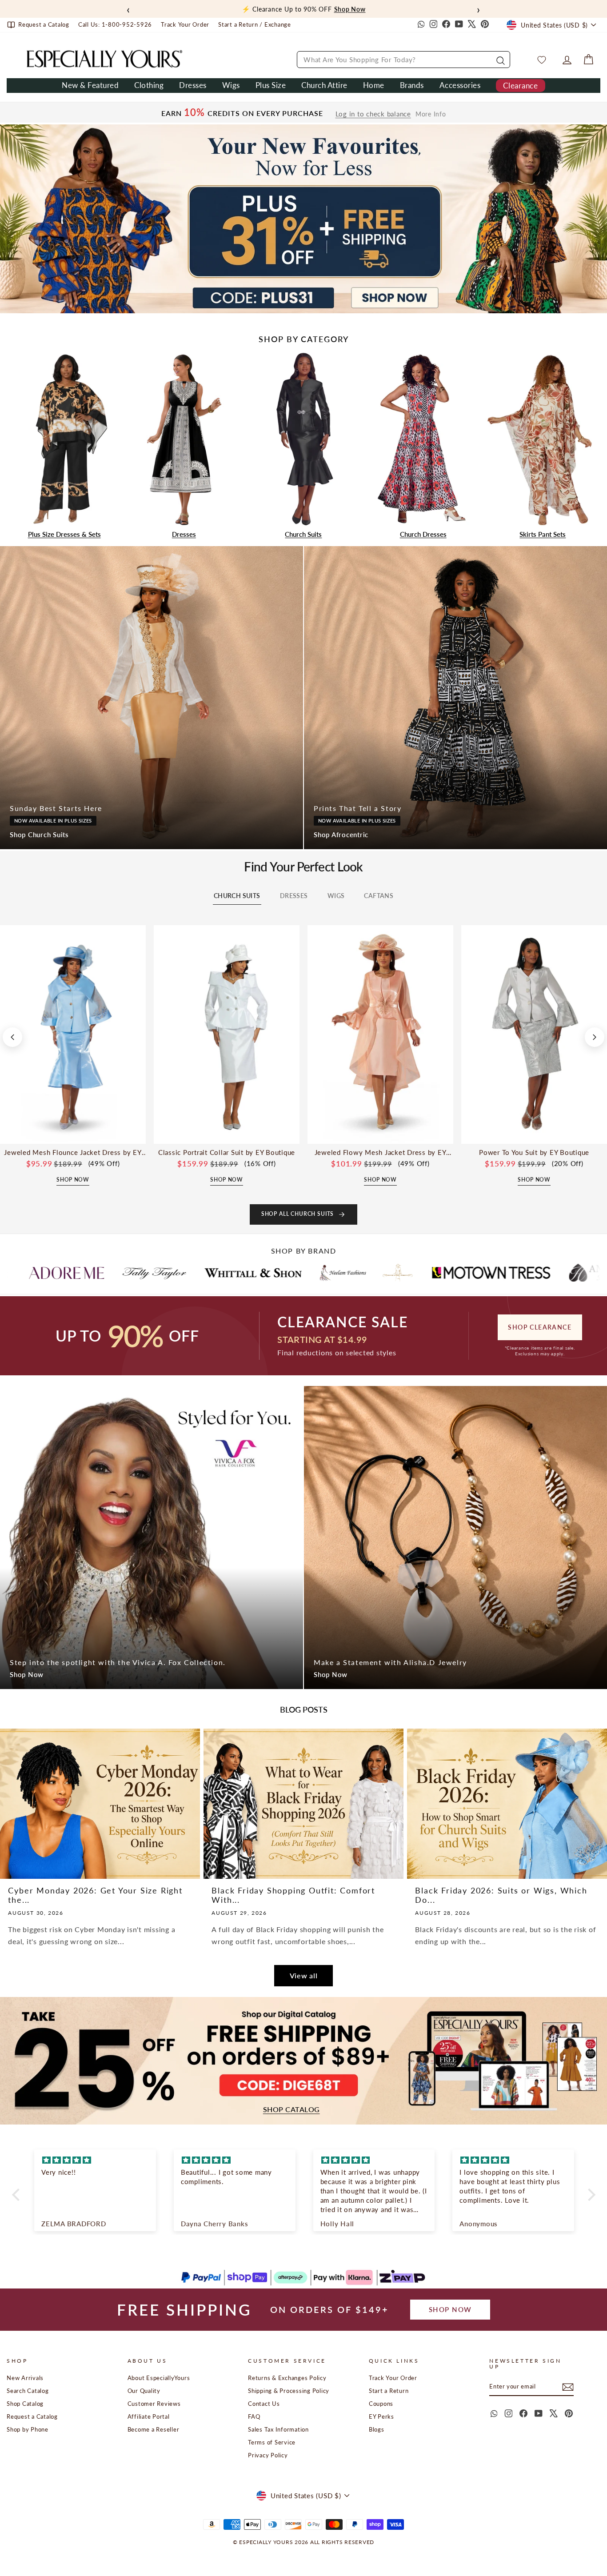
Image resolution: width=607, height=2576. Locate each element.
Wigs (231, 85)
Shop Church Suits (39, 835)
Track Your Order (393, 2378)
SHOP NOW (450, 2309)
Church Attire (324, 85)
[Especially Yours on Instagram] (433, 25)
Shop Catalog (25, 2404)
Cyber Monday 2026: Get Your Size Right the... (95, 1895)
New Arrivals (25, 2378)
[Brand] (75, 1273)
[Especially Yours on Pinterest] (485, 25)
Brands (412, 85)
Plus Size (271, 85)
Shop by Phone (28, 2429)
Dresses (193, 85)
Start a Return (389, 2391)
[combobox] (403, 60)
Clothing (149, 85)
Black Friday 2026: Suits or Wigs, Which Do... (501, 1895)
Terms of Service (272, 2442)
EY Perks (381, 2416)
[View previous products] (12, 1037)
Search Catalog (28, 2391)
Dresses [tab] (294, 896)
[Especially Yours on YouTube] (459, 25)
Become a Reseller (154, 2429)
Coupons (381, 2404)
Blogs (377, 2429)
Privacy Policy (268, 2455)
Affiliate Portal (149, 2416)
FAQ (254, 2416)
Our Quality (144, 2391)
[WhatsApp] (420, 25)
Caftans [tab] (379, 896)
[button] (18, 2195)
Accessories (460, 85)
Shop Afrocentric (341, 835)
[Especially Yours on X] (472, 25)
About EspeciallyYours (159, 2378)
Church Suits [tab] (237, 896)
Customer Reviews (154, 2404)
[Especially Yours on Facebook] (446, 25)
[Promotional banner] (303, 219)
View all (304, 1975)
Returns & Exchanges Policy (287, 2378)
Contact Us (264, 2404)
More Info (431, 114)
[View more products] (595, 1037)
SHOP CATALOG (292, 2109)
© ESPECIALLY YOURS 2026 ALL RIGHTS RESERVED (303, 2542)
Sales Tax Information (278, 2429)
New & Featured (90, 85)
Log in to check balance (373, 114)
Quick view (73, 1134)
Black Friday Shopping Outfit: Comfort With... (293, 1895)
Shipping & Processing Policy (289, 2391)
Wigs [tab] (336, 896)
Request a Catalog (32, 2416)
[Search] (499, 60)
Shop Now (27, 1674)
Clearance (520, 86)
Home (374, 85)
